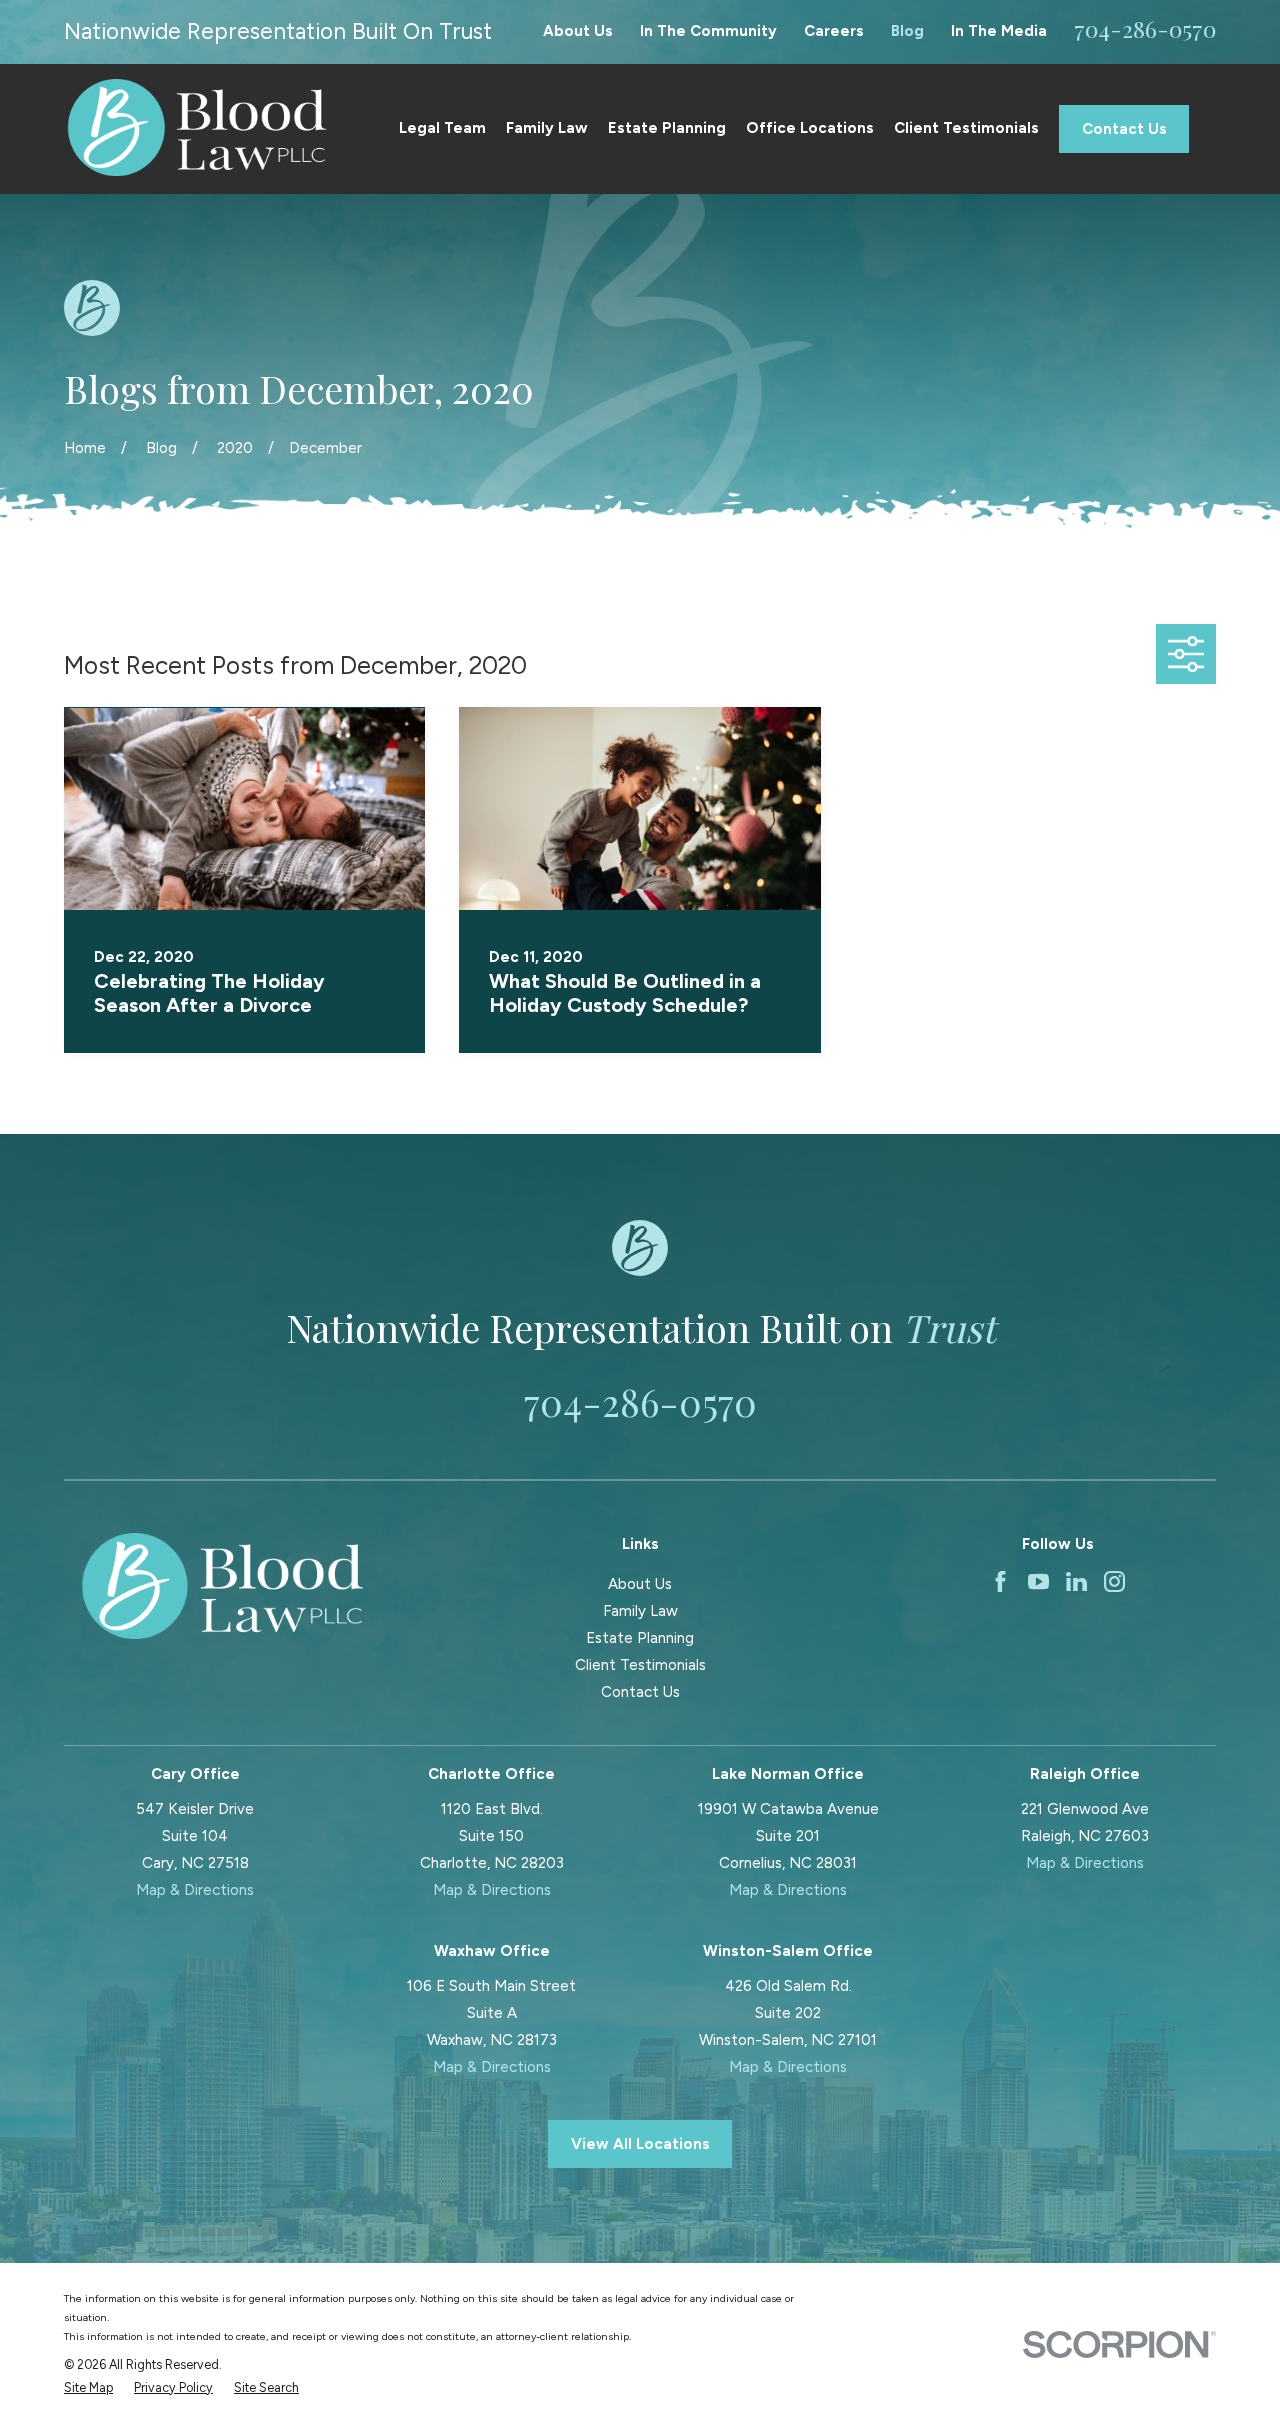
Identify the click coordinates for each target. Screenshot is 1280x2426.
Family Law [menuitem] (547, 128)
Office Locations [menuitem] (810, 128)
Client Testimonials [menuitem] (966, 128)
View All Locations (640, 2144)
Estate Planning (640, 1638)
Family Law (640, 1611)
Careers (834, 31)
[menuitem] (88, 2388)
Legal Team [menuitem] (442, 128)
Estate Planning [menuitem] (667, 128)
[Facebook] (1000, 1581)
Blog (907, 31)
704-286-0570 (1145, 28)
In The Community (708, 31)
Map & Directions (195, 1890)
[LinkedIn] (1076, 1581)
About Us (578, 31)
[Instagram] (1114, 1581)
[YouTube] (1038, 1581)
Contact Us (1124, 129)
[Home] (197, 129)
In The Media (999, 31)
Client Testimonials (640, 1665)
